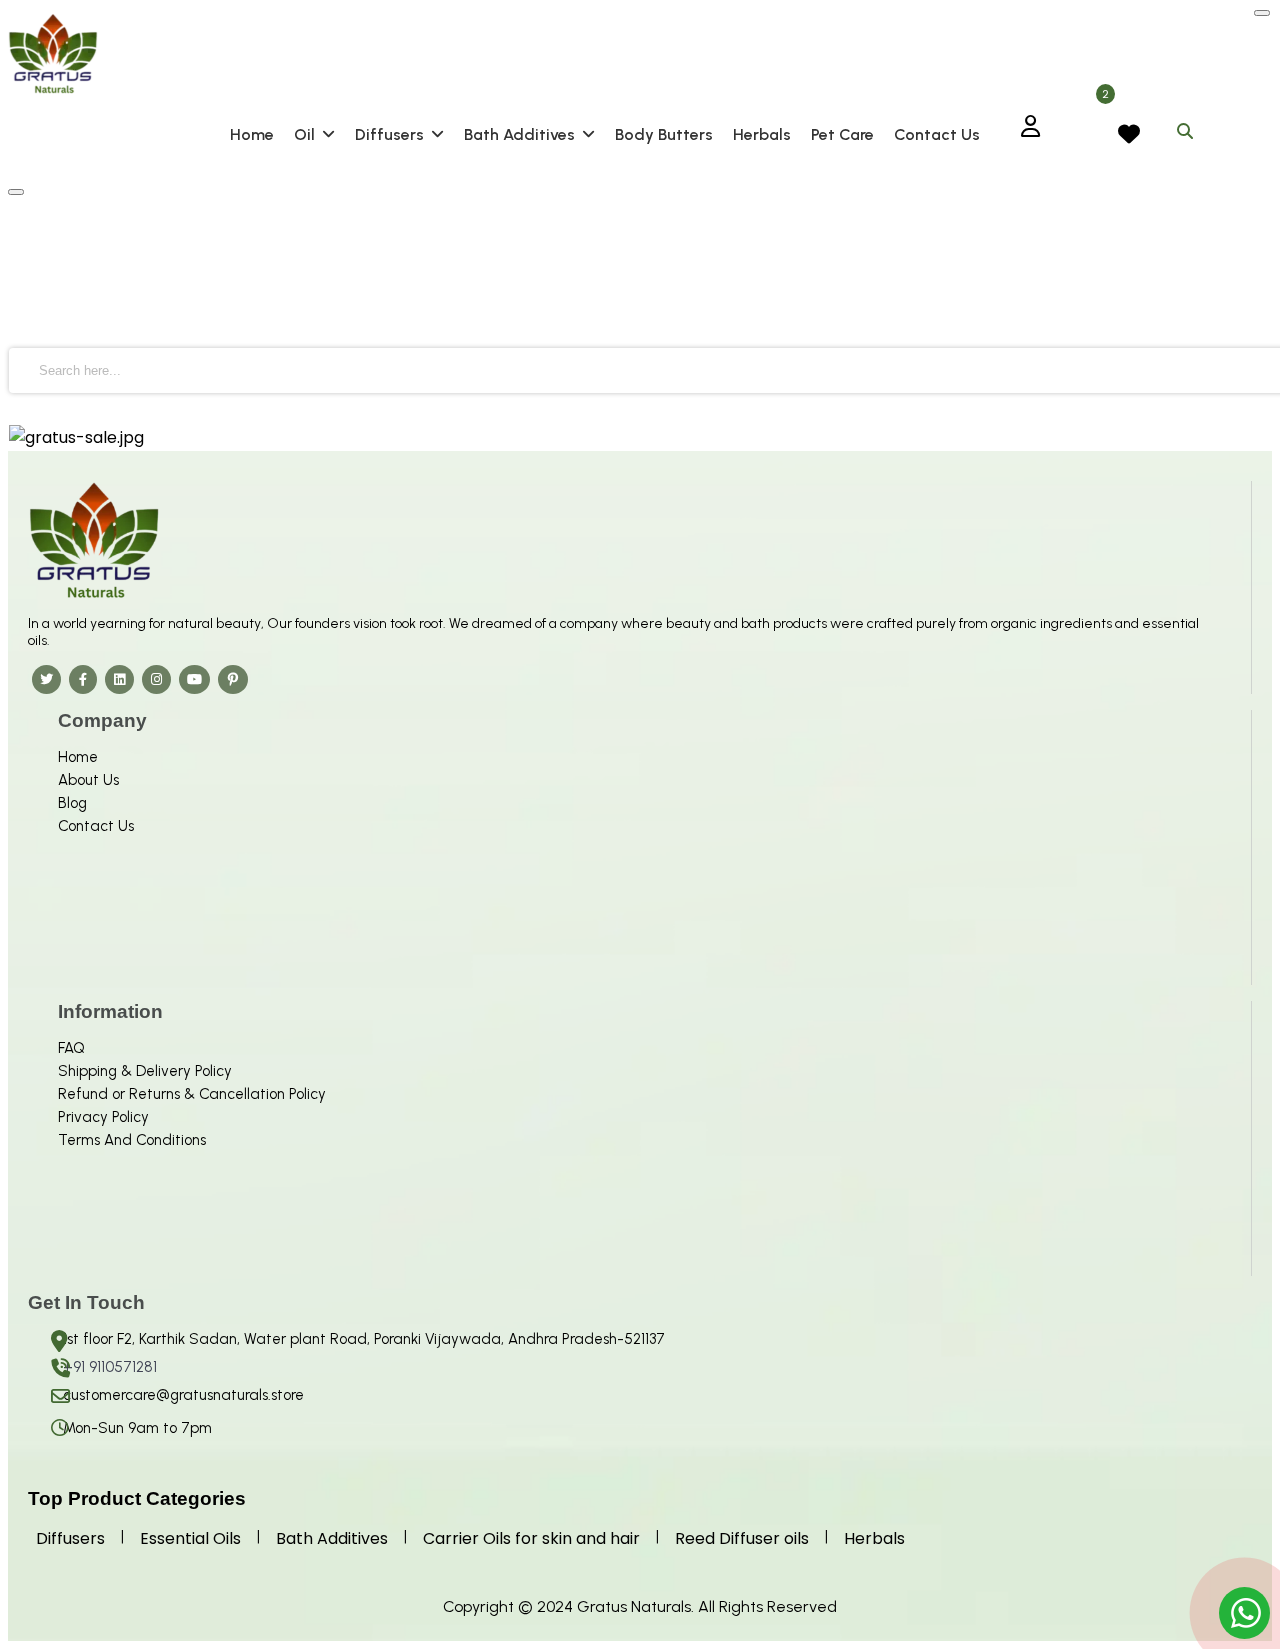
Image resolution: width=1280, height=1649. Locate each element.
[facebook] (83, 678)
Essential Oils (190, 1538)
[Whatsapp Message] (1247, 1614)
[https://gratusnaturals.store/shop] (640, 437)
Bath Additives (332, 1538)
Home (78, 757)
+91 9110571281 (110, 1367)
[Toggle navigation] (16, 192)
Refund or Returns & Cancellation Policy (192, 1094)
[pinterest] (233, 678)
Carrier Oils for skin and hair (531, 1538)
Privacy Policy (103, 1117)
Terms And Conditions (132, 1140)
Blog (72, 803)
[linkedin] (119, 678)
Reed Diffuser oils (742, 1538)
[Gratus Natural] (640, 53)
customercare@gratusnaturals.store (183, 1395)
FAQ (71, 1048)
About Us (88, 780)
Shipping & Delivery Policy (145, 1071)
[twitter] (46, 678)
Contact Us (96, 826)
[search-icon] (1185, 127)
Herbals (874, 1538)
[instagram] (156, 678)
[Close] (1262, 13)
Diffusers (70, 1538)
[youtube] (194, 678)
